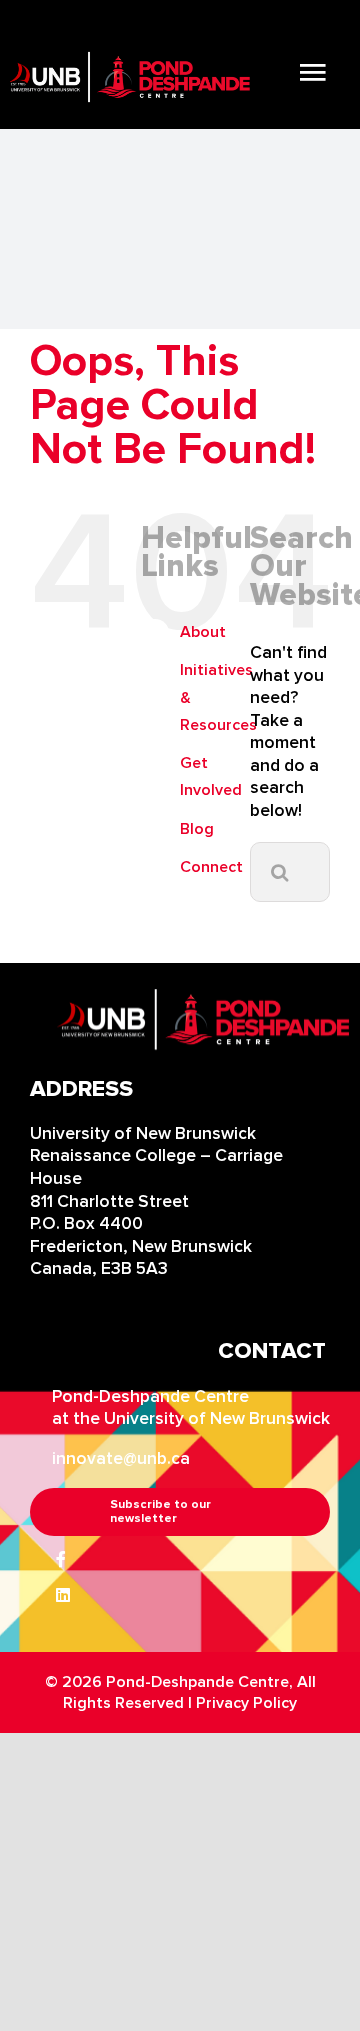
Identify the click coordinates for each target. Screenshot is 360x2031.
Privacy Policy (246, 1703)
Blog (197, 829)
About (203, 632)
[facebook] (61, 1559)
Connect (211, 867)
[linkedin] (63, 1595)
